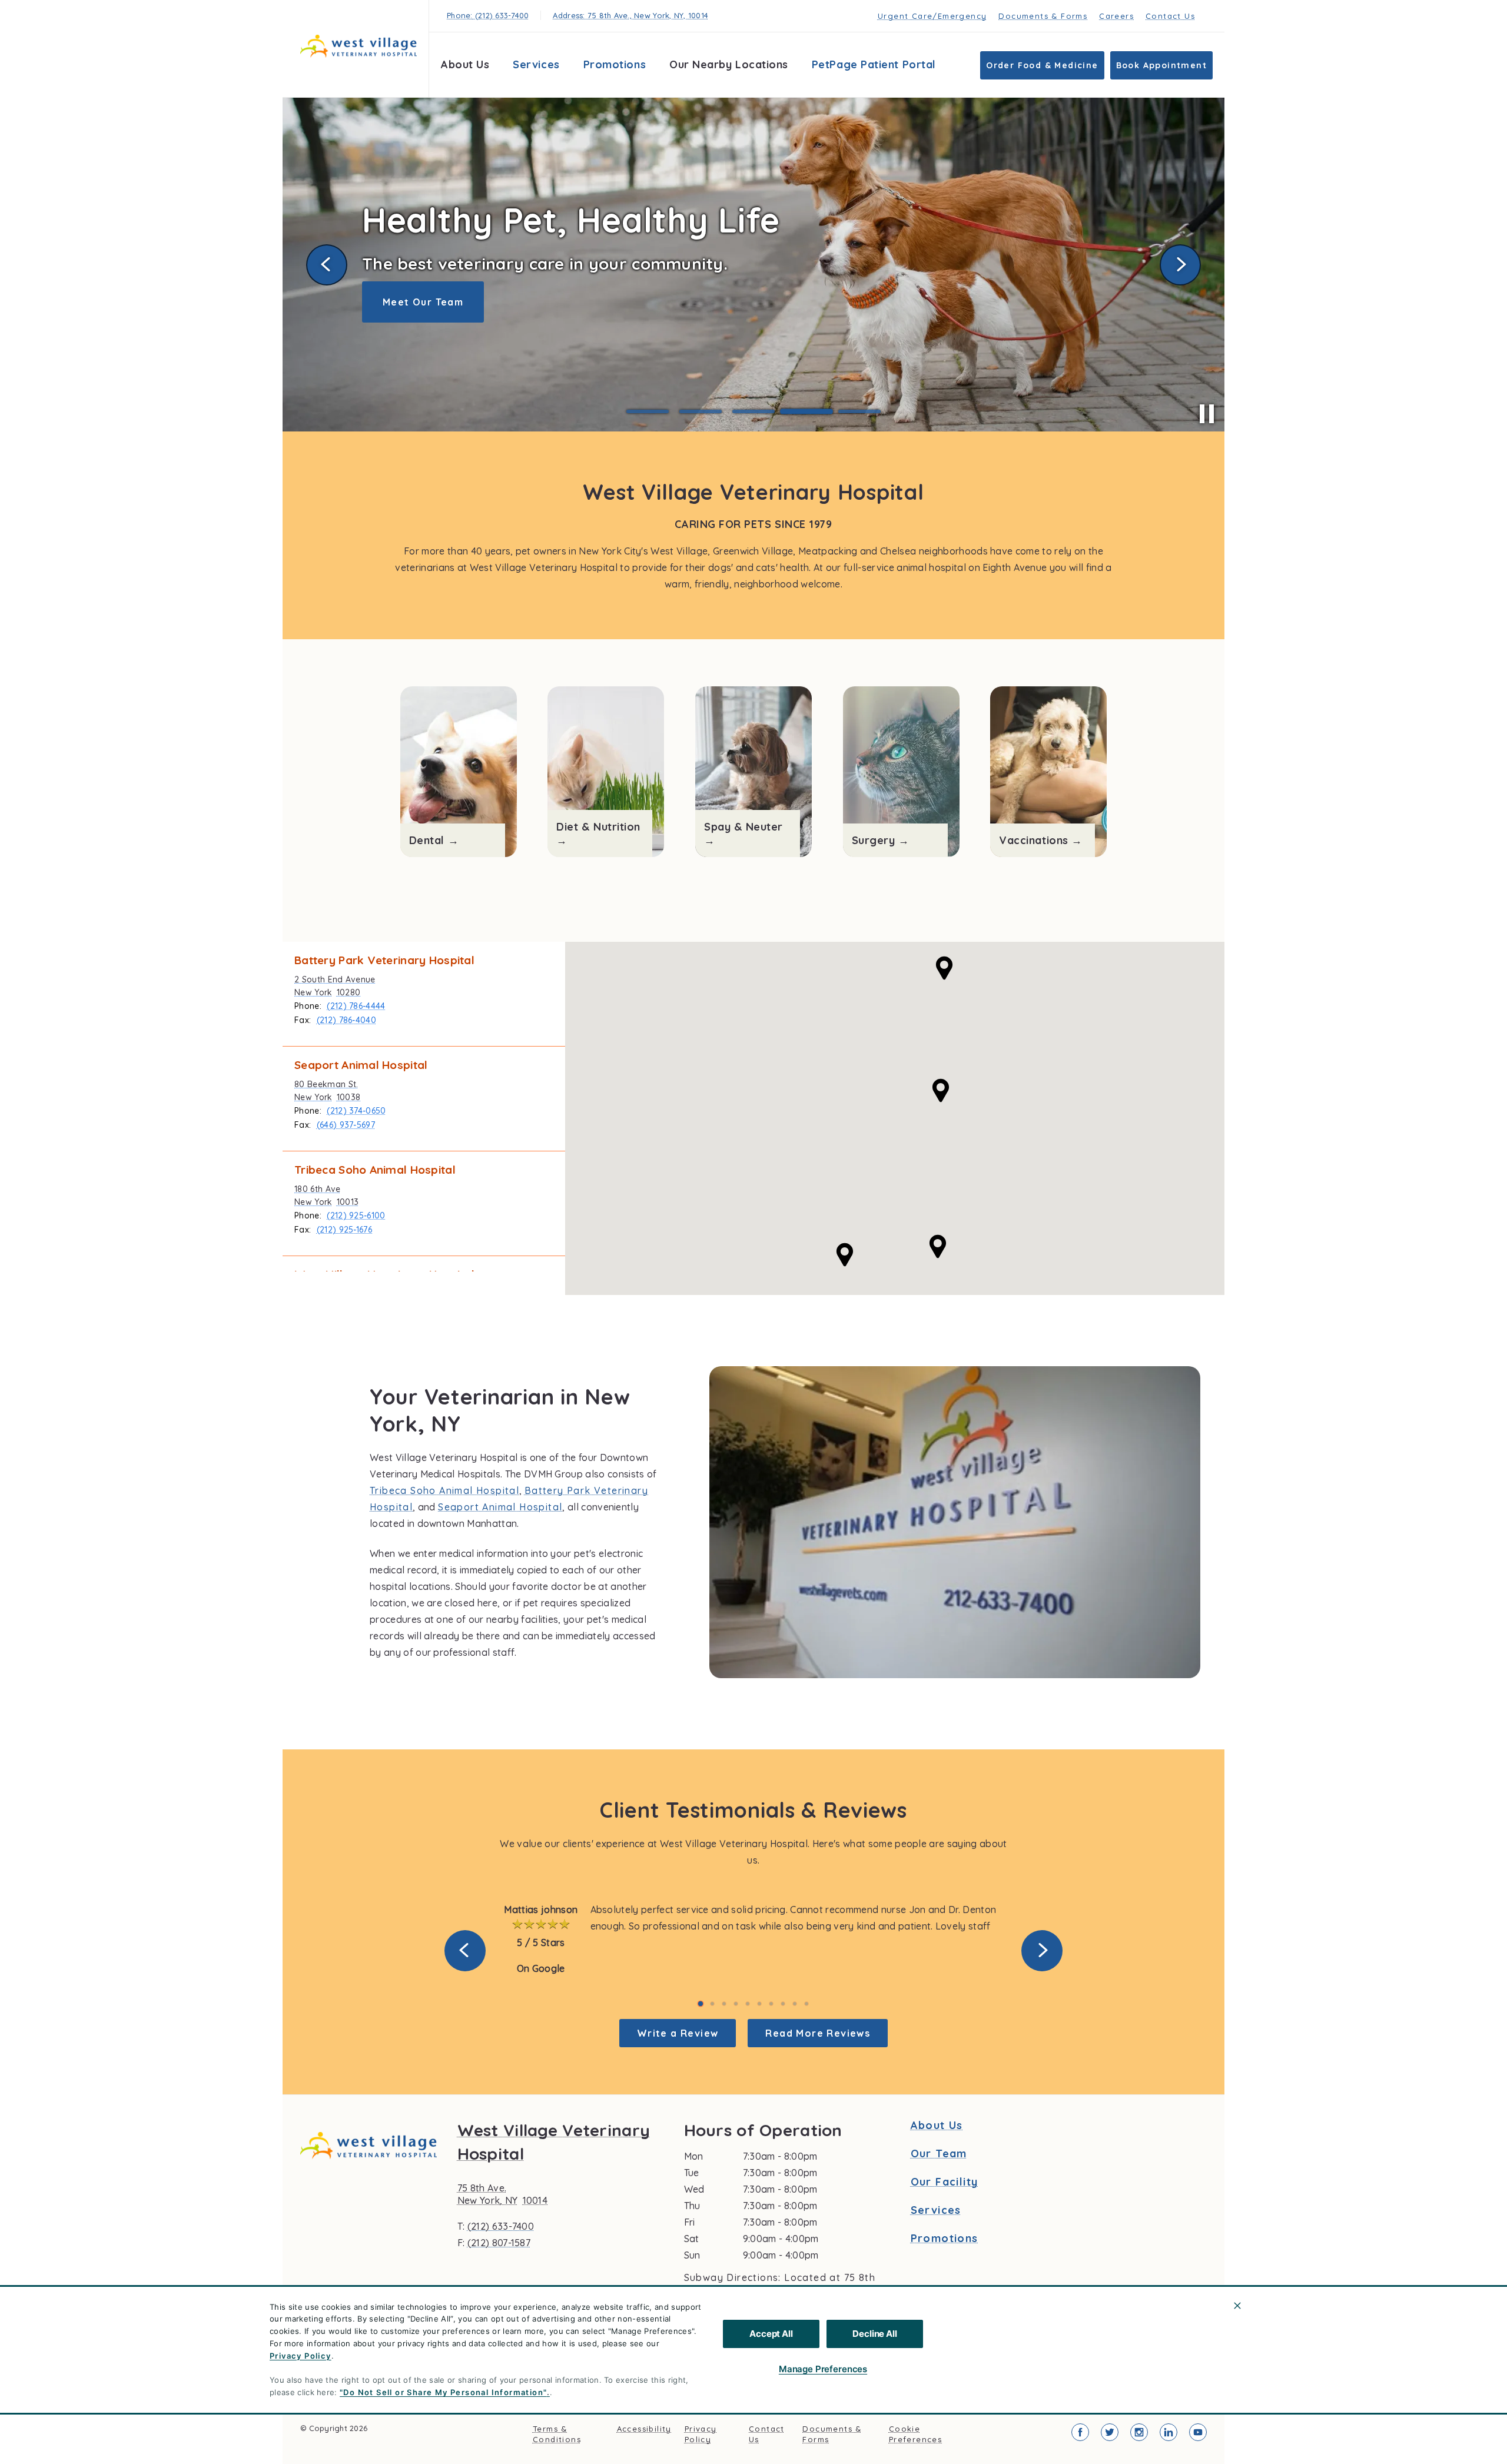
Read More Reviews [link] (818, 2033)
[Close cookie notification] (1237, 2306)
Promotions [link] (615, 64)
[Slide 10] (806, 2004)
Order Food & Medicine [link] (1042, 65)
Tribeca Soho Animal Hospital (444, 1490)
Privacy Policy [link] (701, 2434)
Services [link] (536, 64)
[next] (1180, 265)
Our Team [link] (939, 2154)
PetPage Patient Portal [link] (874, 64)
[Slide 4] (806, 411)
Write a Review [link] (678, 2033)
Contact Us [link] (1170, 16)
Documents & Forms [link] (1043, 16)
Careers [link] (1116, 16)
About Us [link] (937, 2126)
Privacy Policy (301, 2356)
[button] (845, 1255)
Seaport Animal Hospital (500, 1507)
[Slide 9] (795, 2004)
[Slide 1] (648, 411)
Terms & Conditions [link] (557, 2434)
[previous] (327, 265)
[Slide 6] (759, 2004)
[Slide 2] (701, 411)
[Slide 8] (783, 2004)
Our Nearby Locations (729, 64)
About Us (465, 64)
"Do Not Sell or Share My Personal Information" (443, 2392)
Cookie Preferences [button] (915, 2434)
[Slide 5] (859, 412)
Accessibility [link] (644, 2429)
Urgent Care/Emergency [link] (932, 16)
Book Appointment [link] (1161, 65)
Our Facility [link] (945, 2182)
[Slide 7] (771, 2004)
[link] (359, 46)
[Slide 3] (753, 411)
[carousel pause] (1207, 414)
